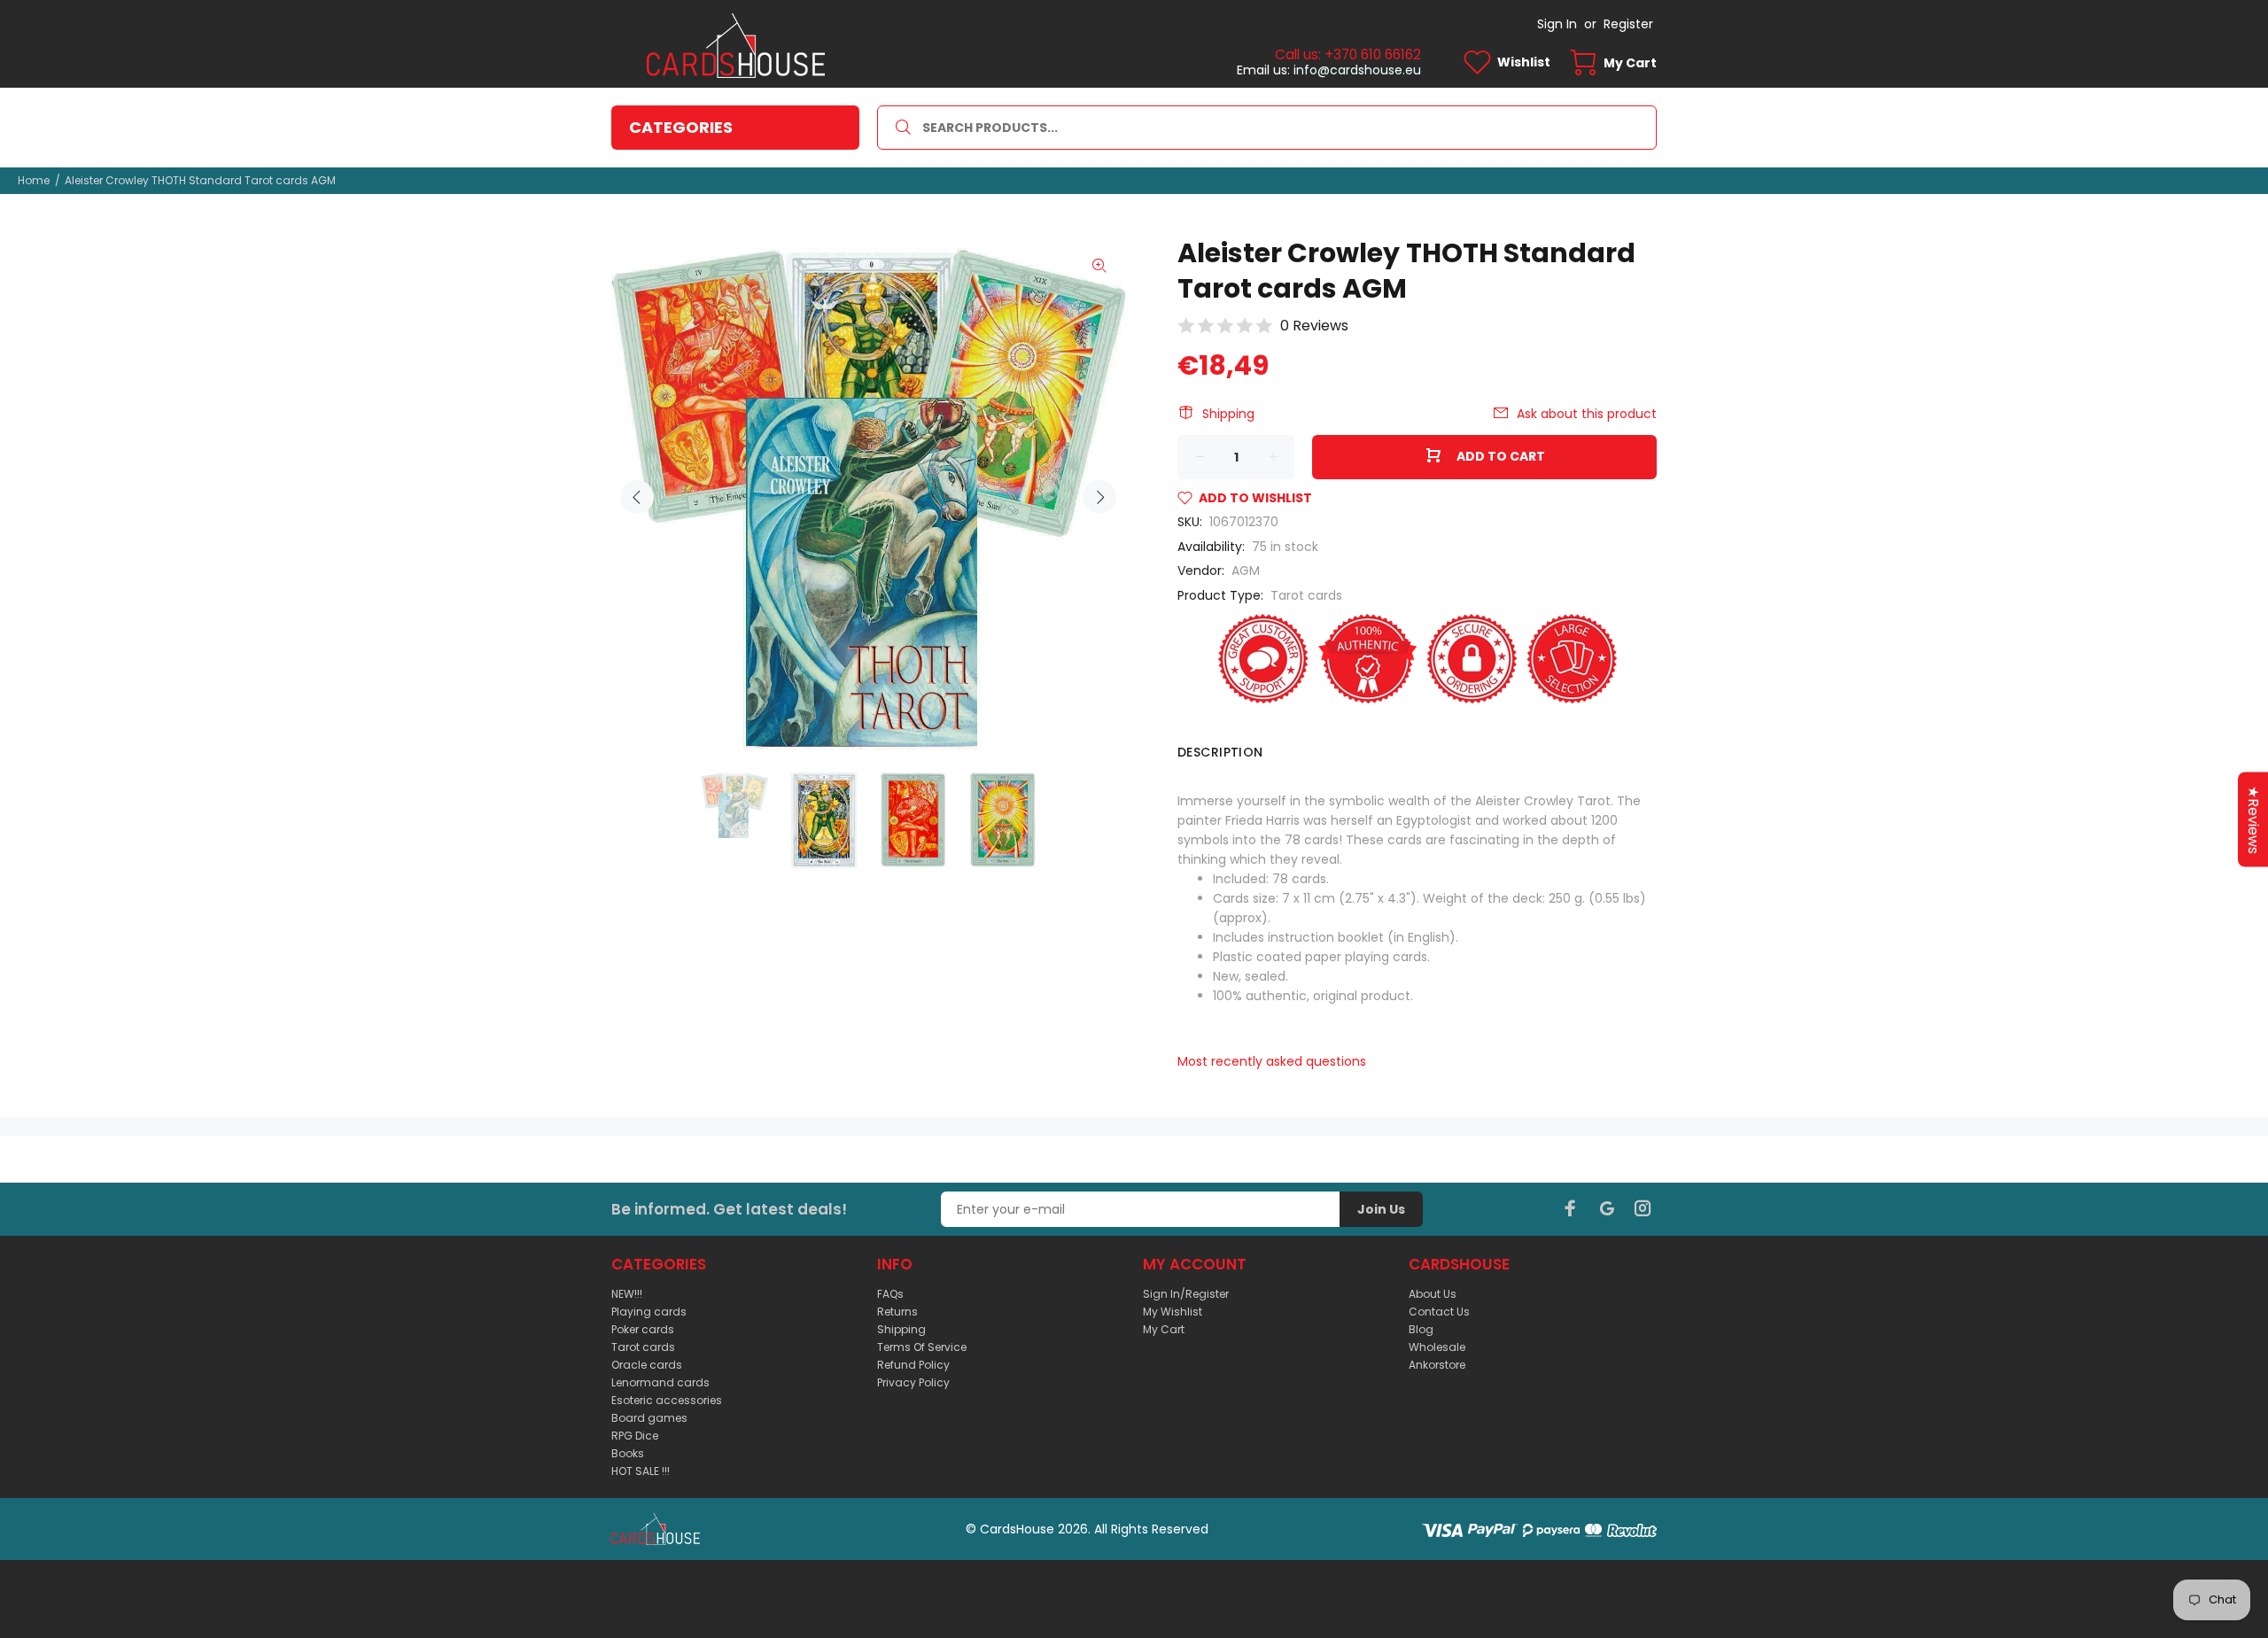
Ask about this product (1587, 414)
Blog (1421, 1329)
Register (1628, 24)
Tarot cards (1306, 595)
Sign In (1557, 24)
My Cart (1164, 1329)
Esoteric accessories (667, 1400)
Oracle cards (647, 1365)
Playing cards (649, 1312)
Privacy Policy (913, 1382)
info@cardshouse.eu (1357, 70)
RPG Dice (635, 1436)
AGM (1246, 571)
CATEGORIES (681, 127)
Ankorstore (1437, 1365)
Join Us (1381, 1209)
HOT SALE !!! (641, 1471)
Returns (897, 1312)
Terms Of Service (922, 1347)
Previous (637, 497)
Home (34, 180)
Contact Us (1439, 1312)
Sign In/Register (1186, 1294)
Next (1099, 497)
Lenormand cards (660, 1382)
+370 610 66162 (1373, 54)
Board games (649, 1418)
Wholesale (1437, 1347)
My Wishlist (1173, 1312)
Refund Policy (913, 1365)
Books (628, 1453)
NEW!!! (627, 1294)
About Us (1433, 1294)
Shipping (1228, 414)
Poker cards (643, 1329)
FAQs (890, 1294)
